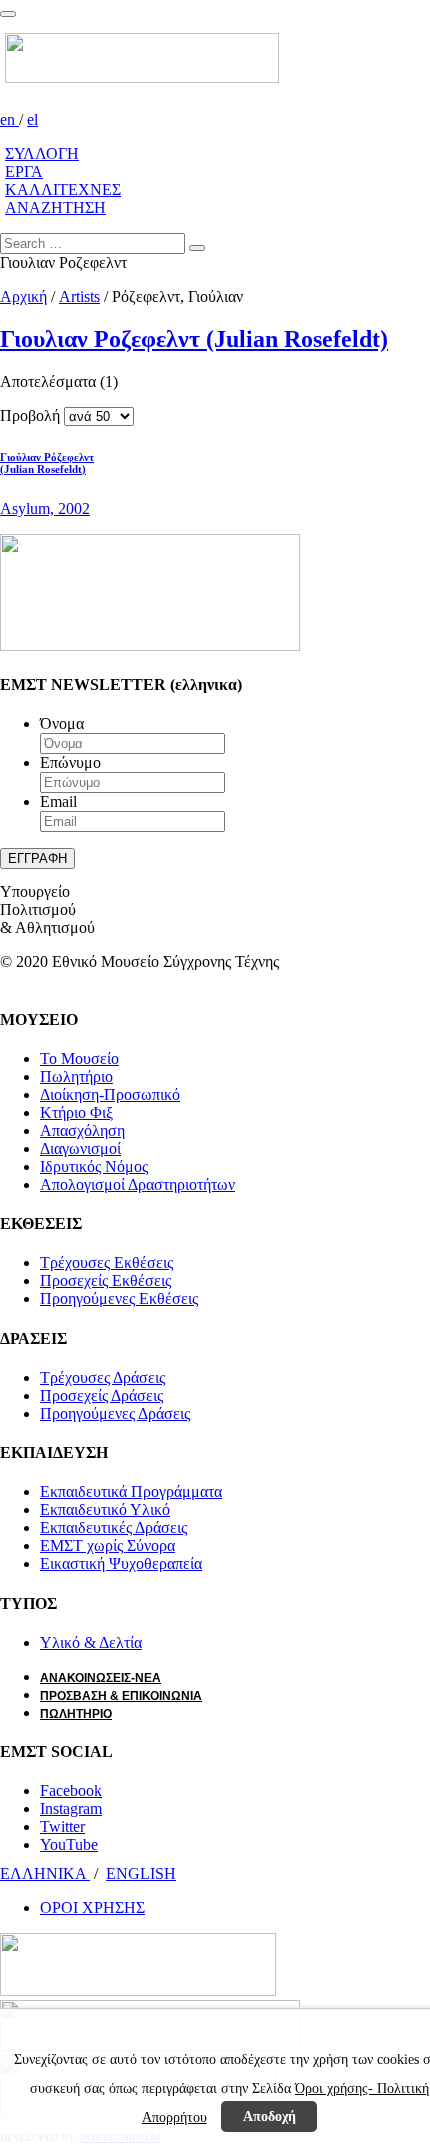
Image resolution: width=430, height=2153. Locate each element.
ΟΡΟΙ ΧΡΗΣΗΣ (92, 1907)
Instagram (71, 1808)
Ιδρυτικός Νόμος (94, 1166)
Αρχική (23, 296)
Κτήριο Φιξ (76, 1112)
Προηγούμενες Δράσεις (115, 1413)
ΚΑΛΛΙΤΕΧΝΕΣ (63, 189)
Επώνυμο (70, 762)
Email (58, 801)
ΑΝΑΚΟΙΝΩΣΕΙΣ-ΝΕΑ (100, 1678)
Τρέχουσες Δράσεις (102, 1377)
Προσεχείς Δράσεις (101, 1395)
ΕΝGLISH (141, 1873)
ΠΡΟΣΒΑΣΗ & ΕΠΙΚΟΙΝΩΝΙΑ (121, 1696)
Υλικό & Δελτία (91, 1642)
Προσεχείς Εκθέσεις (105, 1280)
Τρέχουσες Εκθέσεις (106, 1262)
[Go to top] (8, 14)
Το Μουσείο (79, 1058)
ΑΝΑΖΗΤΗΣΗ (55, 207)
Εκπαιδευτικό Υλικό (105, 1509)
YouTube (69, 1844)
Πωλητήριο (76, 1076)
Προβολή (30, 415)
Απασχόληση (82, 1130)
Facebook (71, 1790)
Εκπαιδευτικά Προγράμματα (131, 1491)
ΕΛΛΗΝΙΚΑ (45, 1873)
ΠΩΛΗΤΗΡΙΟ (76, 1714)
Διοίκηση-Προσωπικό (110, 1094)
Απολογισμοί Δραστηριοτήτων (137, 1184)
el (32, 119)
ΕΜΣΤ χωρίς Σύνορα (107, 1545)
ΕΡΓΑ (24, 171)
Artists (79, 296)
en (9, 119)
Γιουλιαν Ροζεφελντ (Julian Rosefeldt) (194, 339)
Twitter (62, 1826)
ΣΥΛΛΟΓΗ (42, 153)
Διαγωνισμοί (80, 1148)
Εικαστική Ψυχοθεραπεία (121, 1563)
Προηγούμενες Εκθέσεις (119, 1298)
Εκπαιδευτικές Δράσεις (113, 1527)
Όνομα (62, 723)
